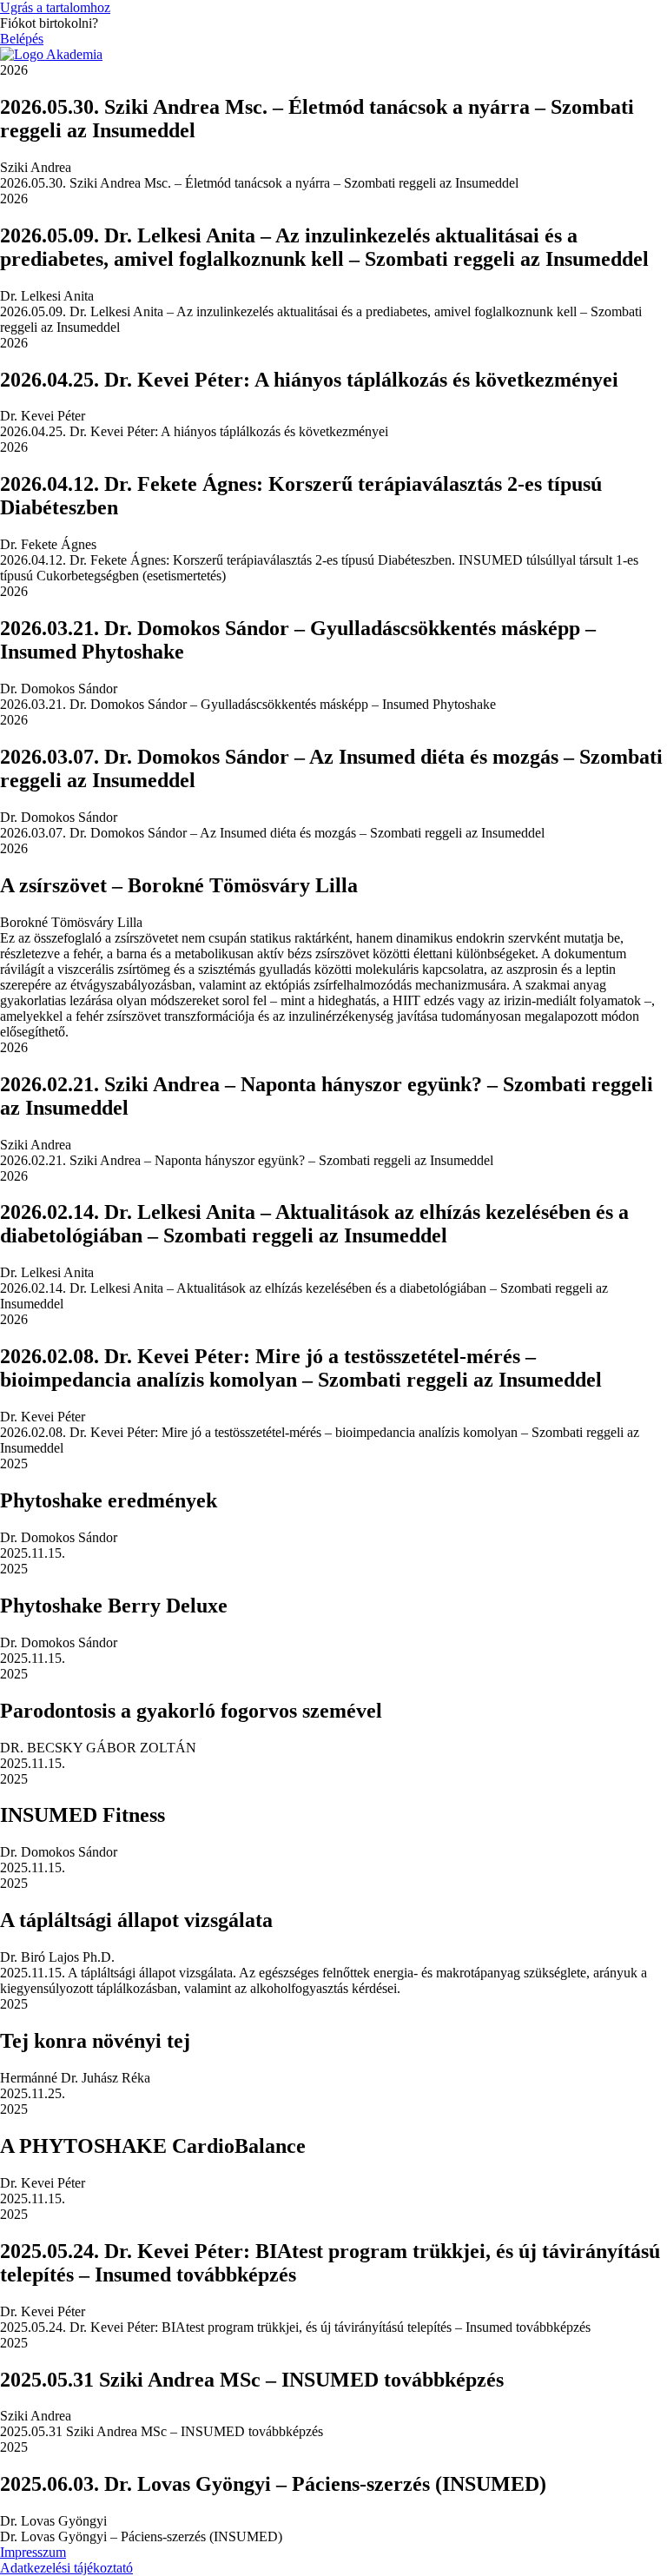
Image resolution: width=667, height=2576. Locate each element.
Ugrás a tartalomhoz (55, 7)
